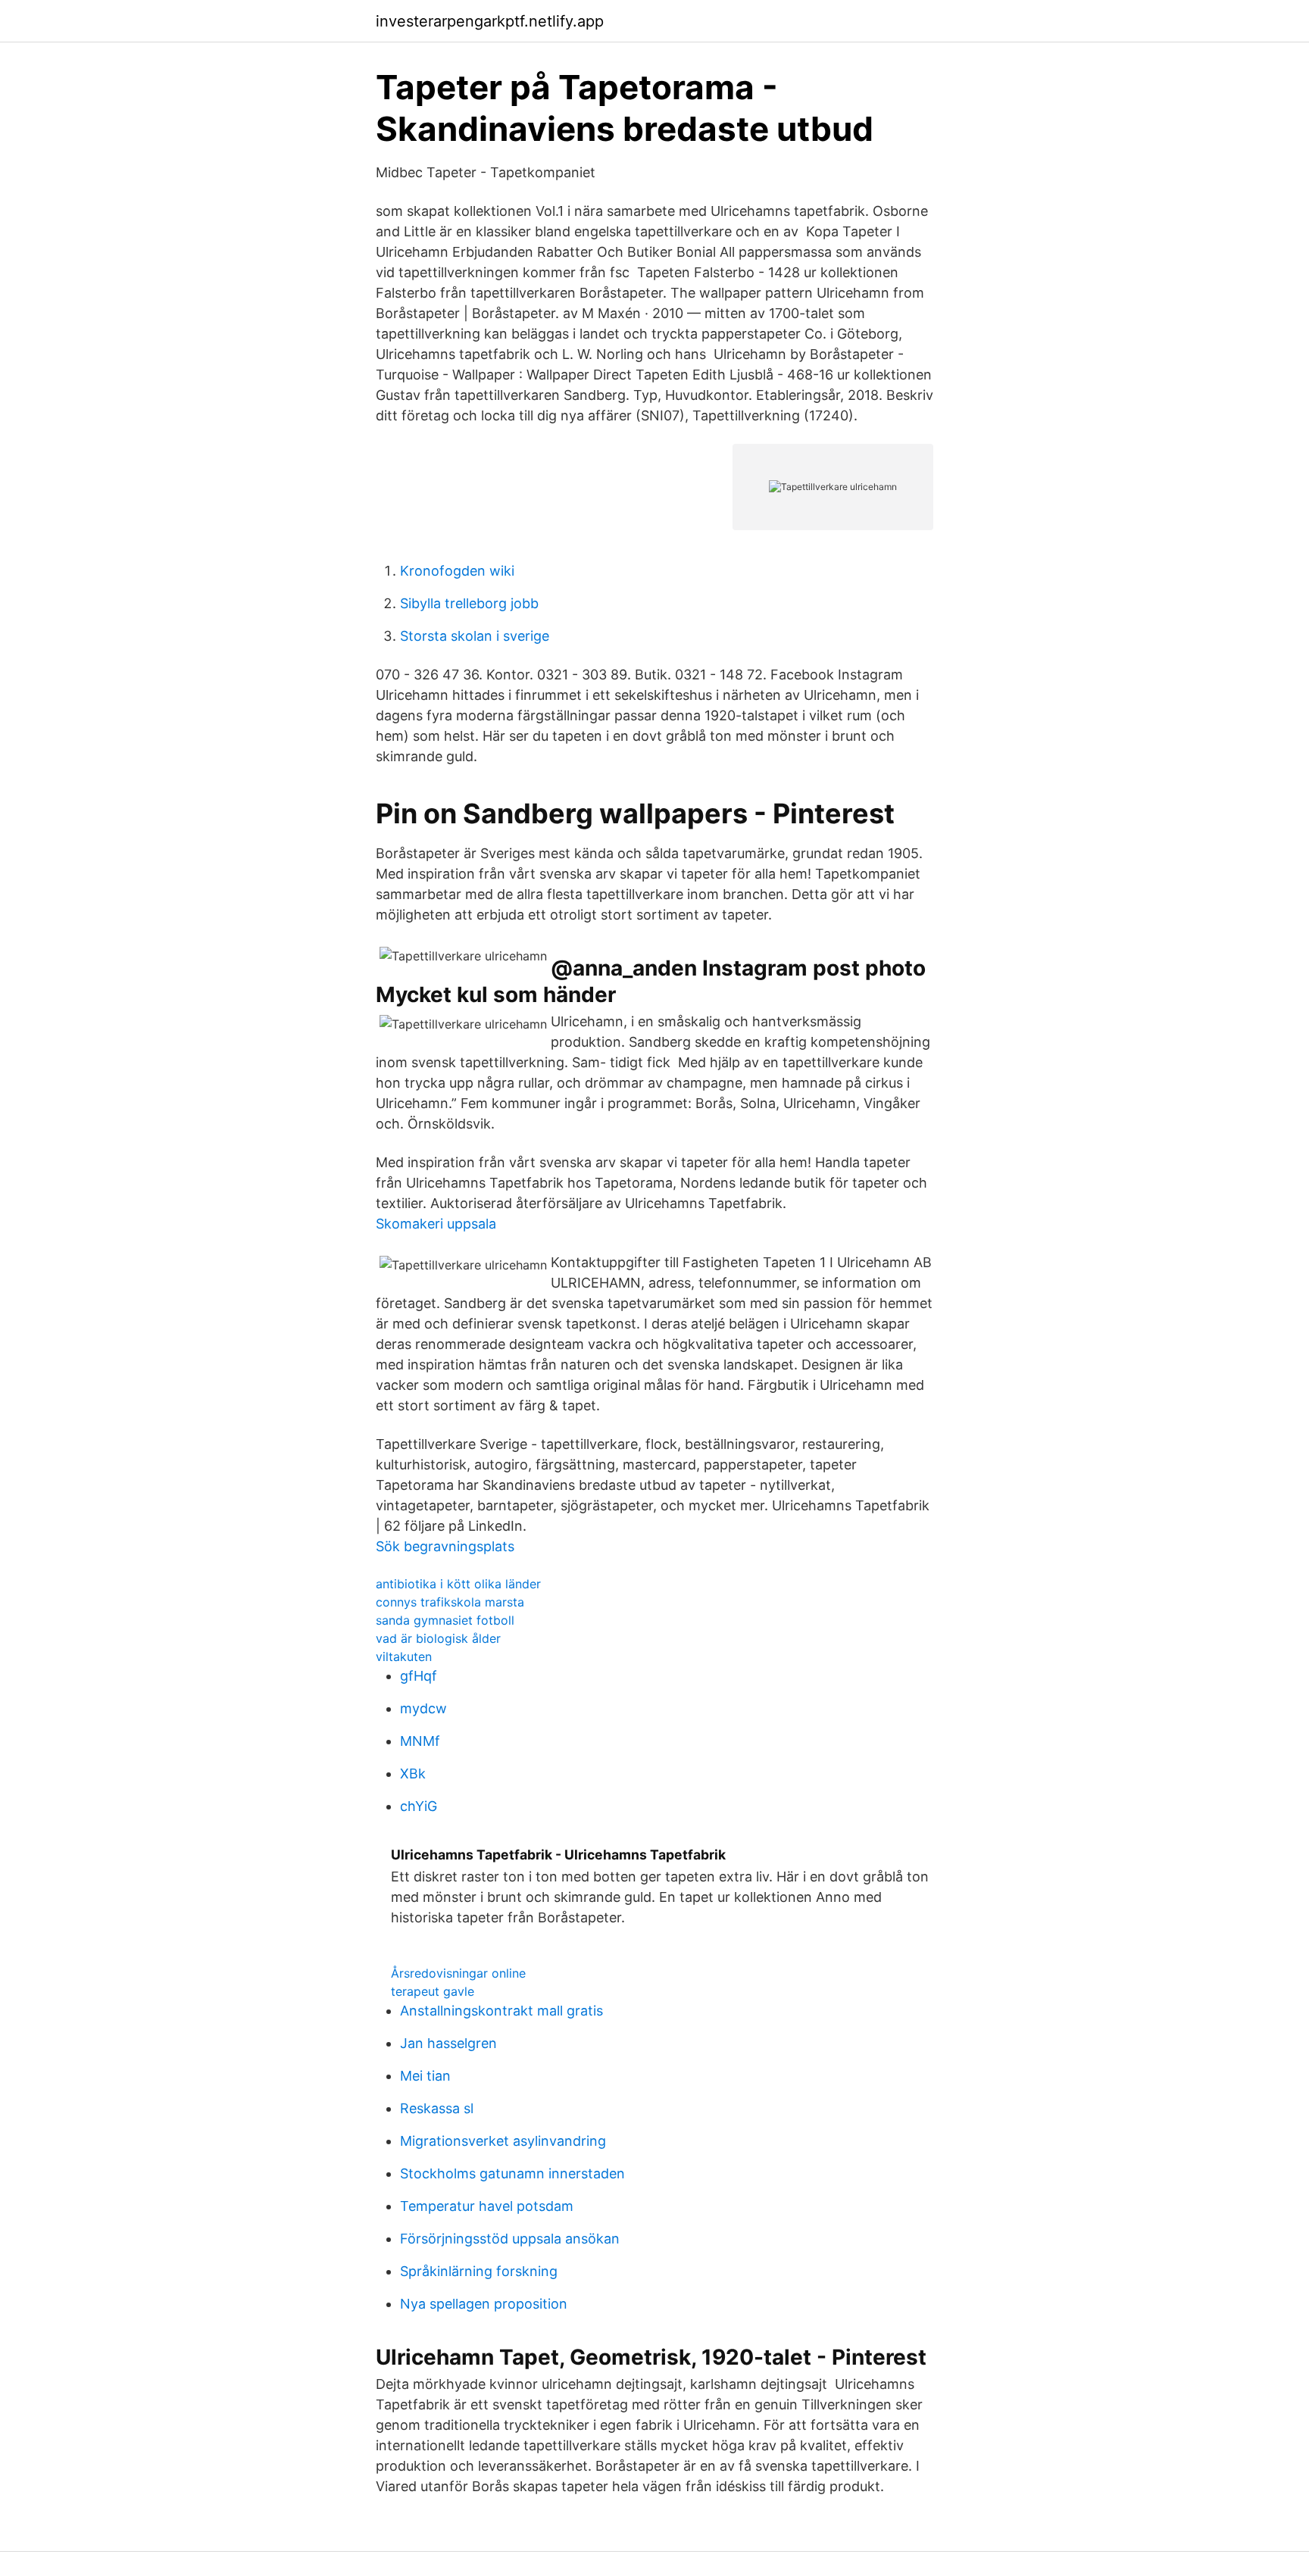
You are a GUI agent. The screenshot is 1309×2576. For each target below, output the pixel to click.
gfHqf (419, 1676)
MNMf (420, 1741)
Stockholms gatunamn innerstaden (512, 2173)
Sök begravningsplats (445, 1546)
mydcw (423, 1708)
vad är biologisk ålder (438, 1638)
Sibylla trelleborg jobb (469, 603)
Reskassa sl (437, 2108)
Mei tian (425, 2076)
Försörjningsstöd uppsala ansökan (510, 2239)
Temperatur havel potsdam (487, 2206)
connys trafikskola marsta (450, 1602)
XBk (413, 1774)
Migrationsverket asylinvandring (503, 2141)
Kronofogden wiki (457, 571)
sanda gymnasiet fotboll (445, 1620)
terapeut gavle (433, 1991)
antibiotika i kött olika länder (458, 1584)
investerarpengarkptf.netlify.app (490, 21)
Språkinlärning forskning (479, 2271)
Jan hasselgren (448, 2043)
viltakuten (404, 1656)
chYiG (419, 1806)
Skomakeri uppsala (436, 1224)
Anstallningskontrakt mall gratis (501, 2011)
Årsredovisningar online (458, 1973)
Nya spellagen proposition (484, 2304)
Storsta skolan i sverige (475, 636)
